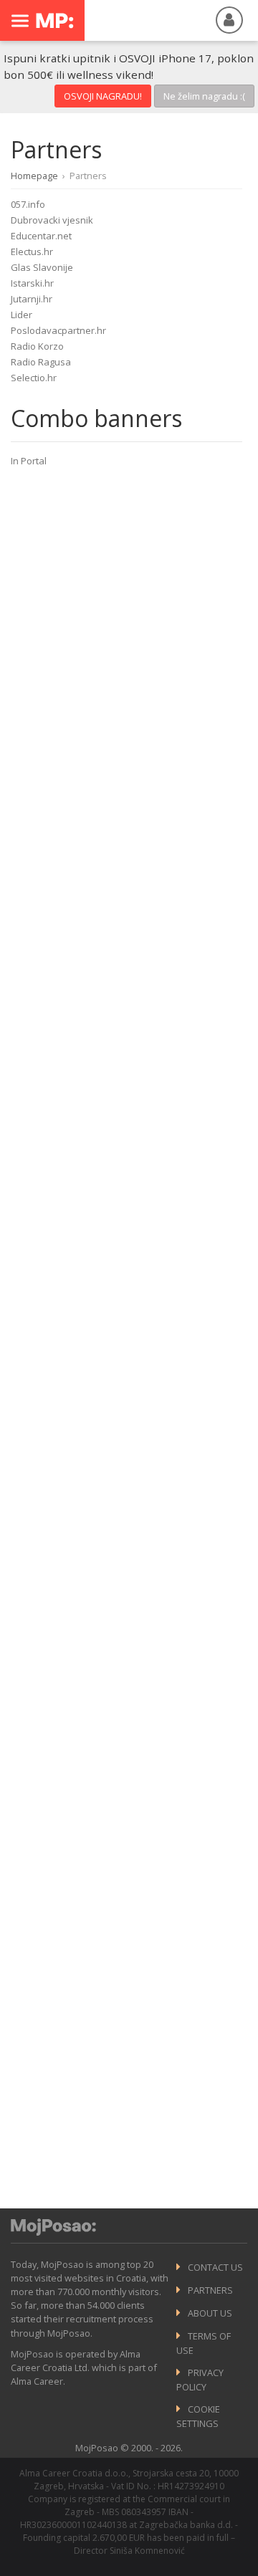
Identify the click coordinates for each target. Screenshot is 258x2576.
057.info (28, 204)
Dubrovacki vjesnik (52, 220)
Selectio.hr (34, 378)
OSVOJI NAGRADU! (103, 96)
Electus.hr (32, 252)
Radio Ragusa (41, 362)
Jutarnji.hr (32, 299)
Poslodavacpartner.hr (58, 330)
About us (210, 2313)
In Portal (29, 461)
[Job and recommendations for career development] (53, 2232)
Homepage (34, 176)
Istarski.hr (32, 283)
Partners (210, 2290)
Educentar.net (41, 236)
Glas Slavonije (42, 267)
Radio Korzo (37, 346)
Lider (21, 315)
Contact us (215, 2267)
